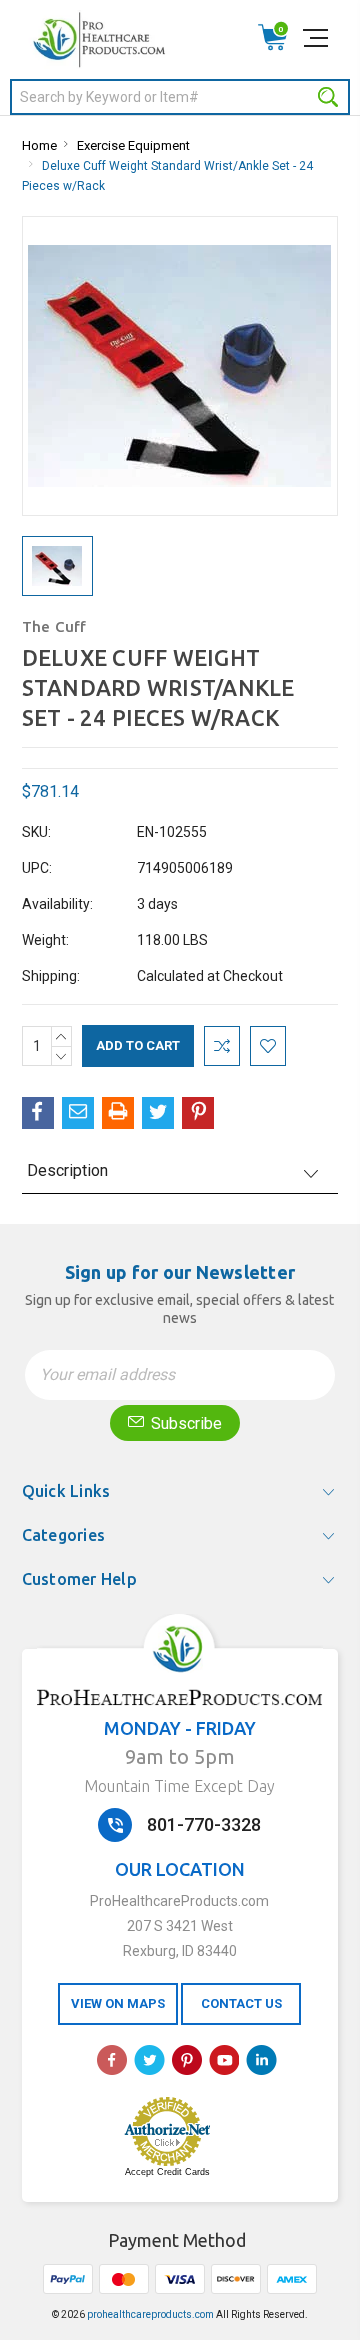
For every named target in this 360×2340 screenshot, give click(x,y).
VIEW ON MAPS (118, 2003)
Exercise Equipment (133, 145)
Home (39, 145)
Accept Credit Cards (167, 2172)
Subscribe (184, 1423)
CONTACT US (241, 2003)
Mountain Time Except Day (179, 1786)
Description (67, 1170)
